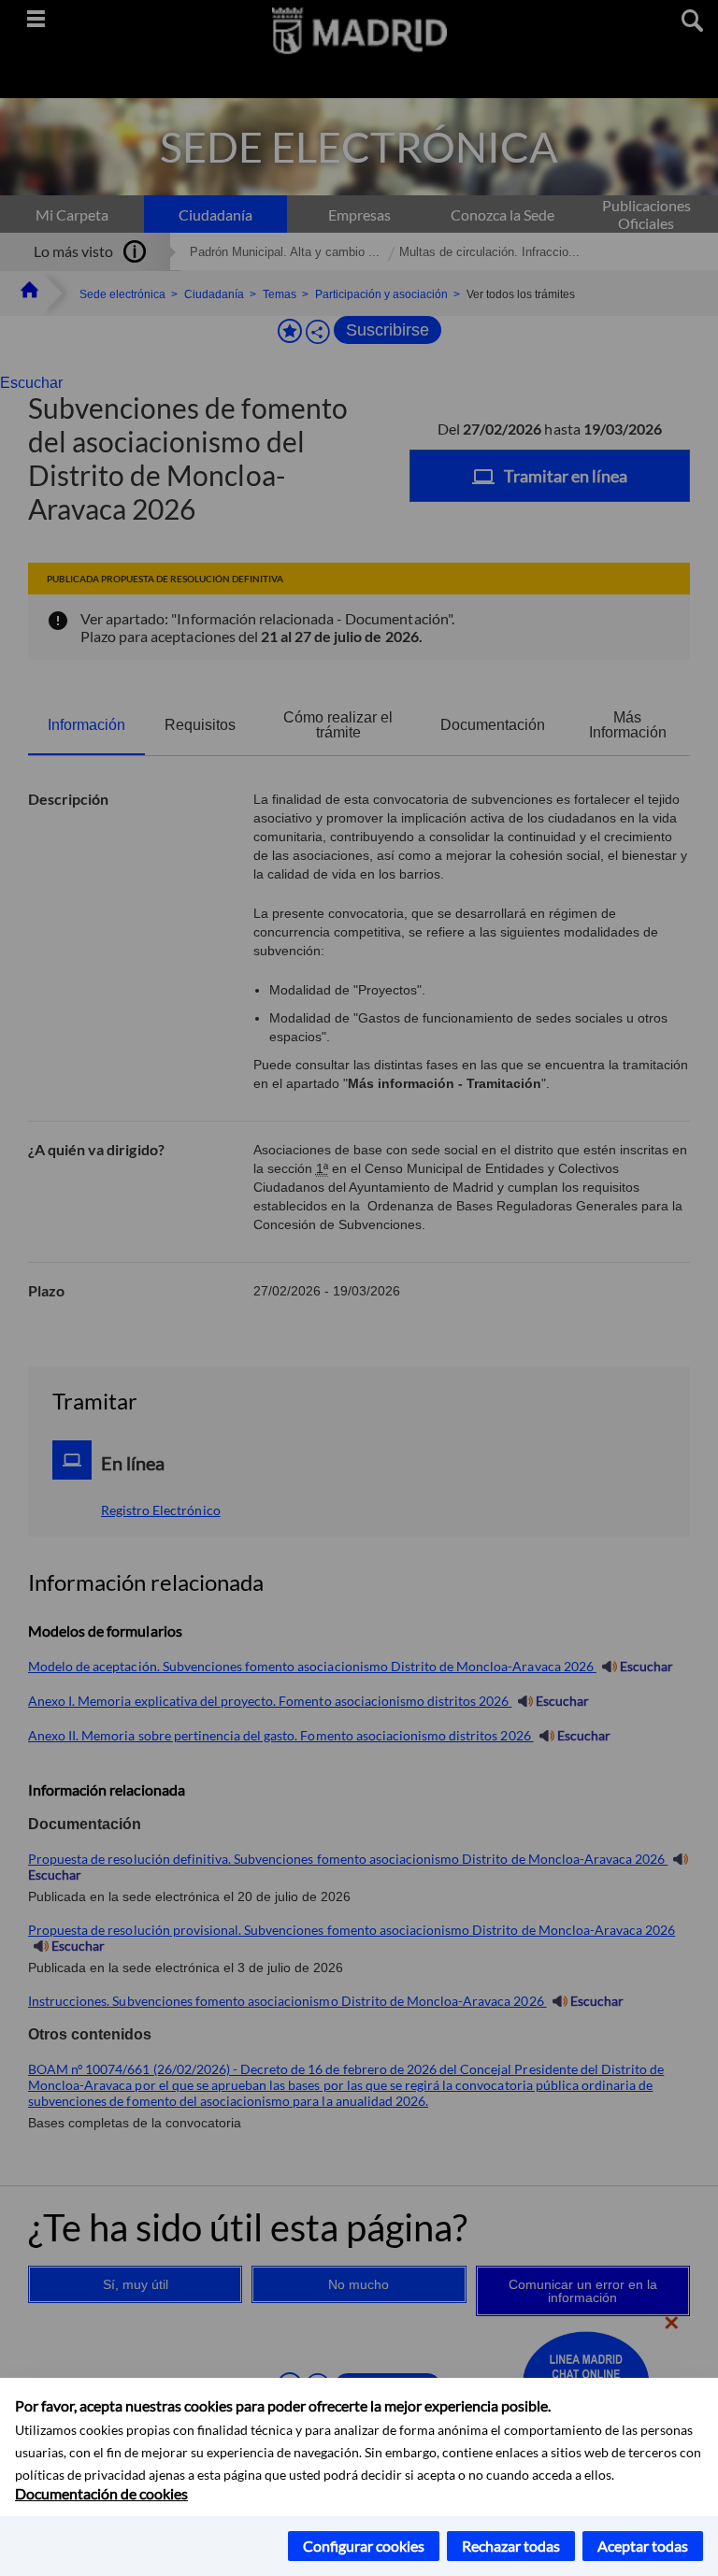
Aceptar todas (643, 2546)
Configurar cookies (364, 2546)
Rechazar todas (511, 2546)
